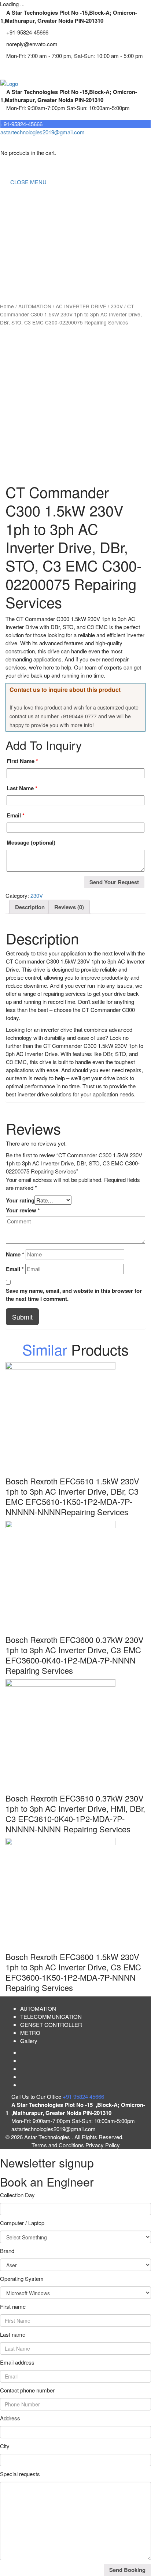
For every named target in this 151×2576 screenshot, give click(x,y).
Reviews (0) (69, 907)
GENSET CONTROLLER (37, 240)
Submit (22, 1317)
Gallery (29, 2041)
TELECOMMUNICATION (37, 226)
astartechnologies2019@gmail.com (43, 132)
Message (31, 842)
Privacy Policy (103, 2145)
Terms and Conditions (58, 2145)
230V (117, 306)
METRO (16, 270)
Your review (23, 1210)
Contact (15, 284)
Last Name (22, 788)
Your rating (20, 1200)
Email (16, 815)
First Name (22, 761)
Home (13, 196)
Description (30, 907)
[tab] (30, 907)
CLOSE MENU (28, 182)
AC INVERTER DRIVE (81, 306)
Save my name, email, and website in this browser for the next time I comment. (74, 1295)
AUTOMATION (24, 255)
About (13, 211)
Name (15, 1254)
